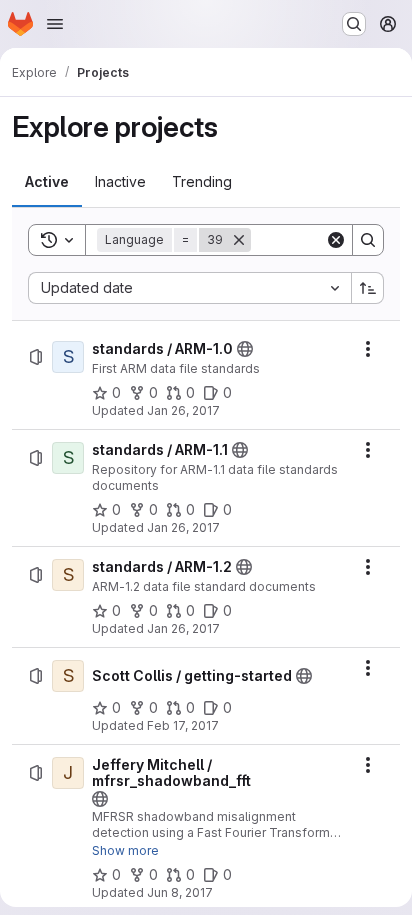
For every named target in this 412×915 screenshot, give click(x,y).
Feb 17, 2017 (183, 725)
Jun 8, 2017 (180, 892)
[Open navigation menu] (55, 24)
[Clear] (336, 240)
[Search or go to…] (354, 24)
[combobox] (189, 288)
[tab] (47, 182)
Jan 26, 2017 (183, 410)
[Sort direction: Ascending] (368, 288)
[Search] (368, 240)
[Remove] (239, 240)
